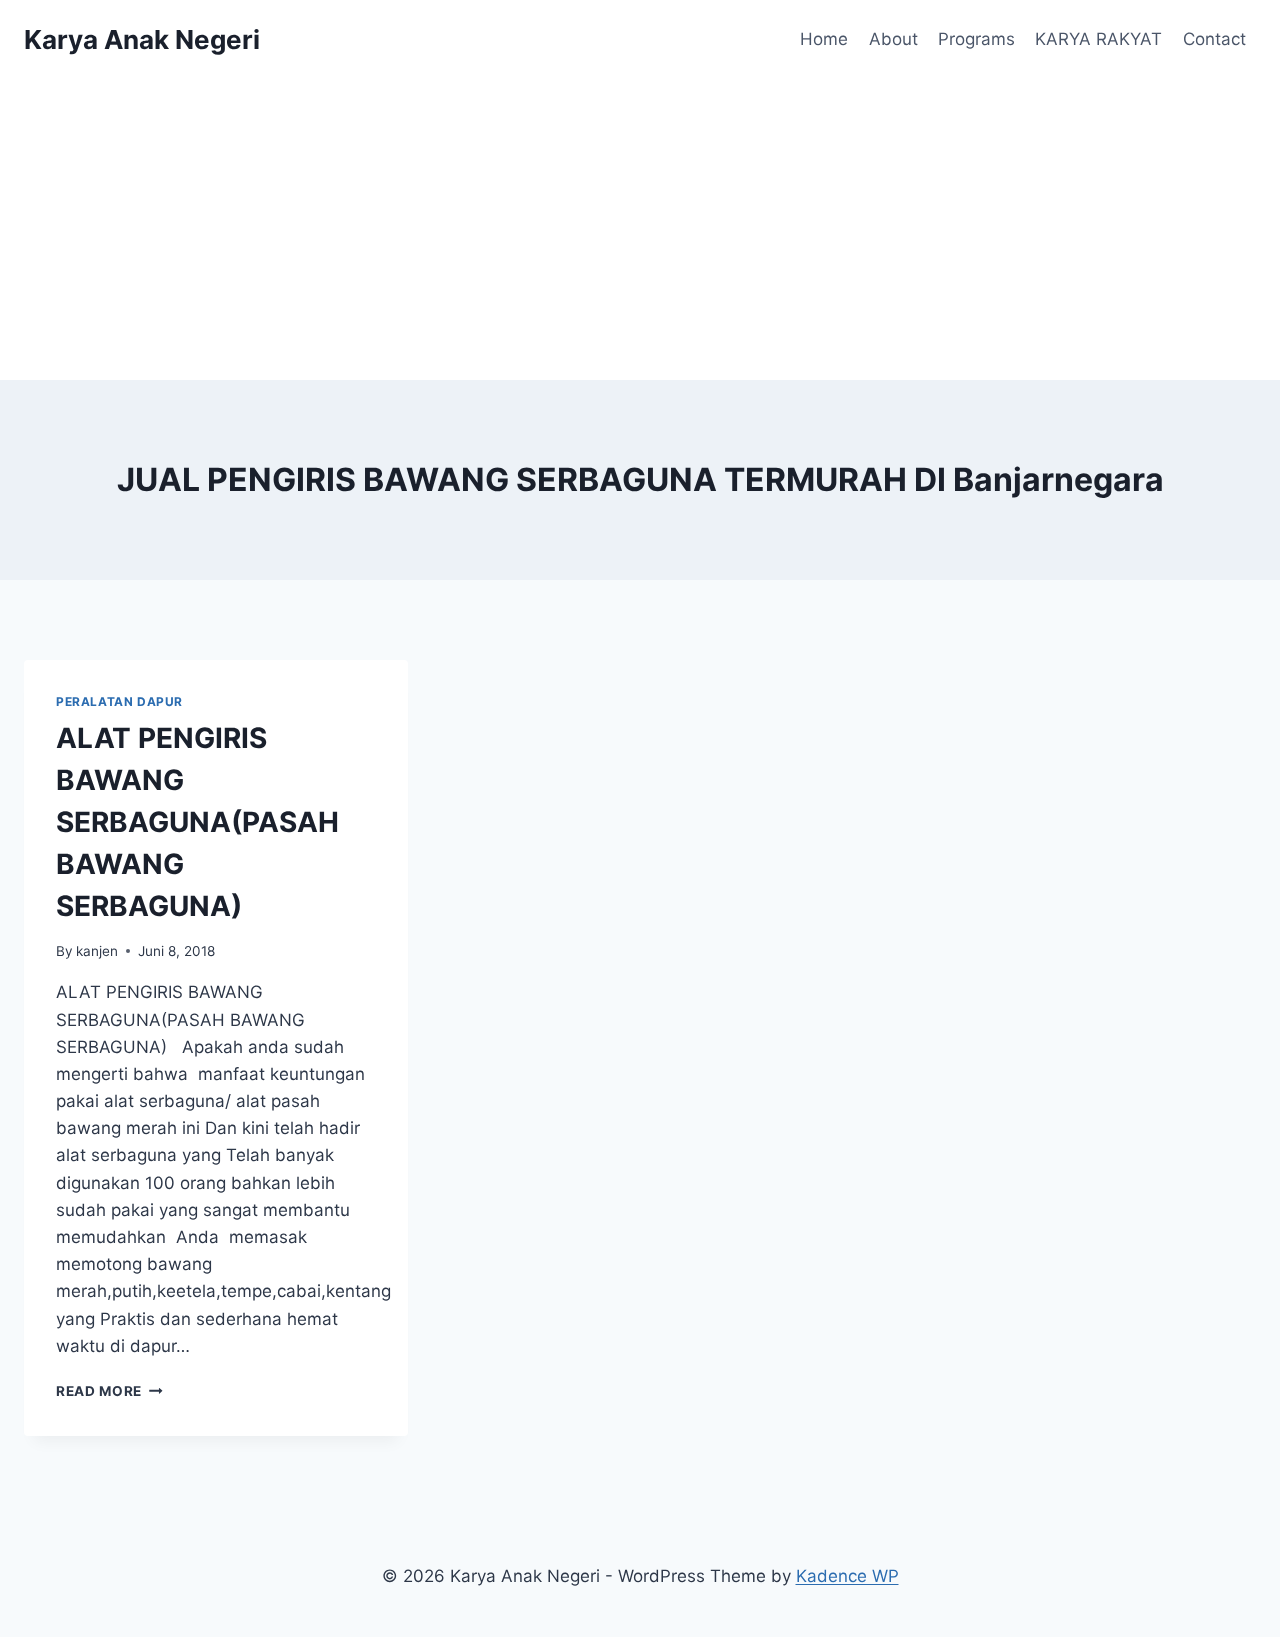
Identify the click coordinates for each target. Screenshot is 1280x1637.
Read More (109, 1391)
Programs (976, 39)
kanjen (97, 951)
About (893, 39)
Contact (1214, 39)
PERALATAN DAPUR (119, 701)
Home (824, 39)
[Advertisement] (640, 230)
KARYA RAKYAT (1098, 39)
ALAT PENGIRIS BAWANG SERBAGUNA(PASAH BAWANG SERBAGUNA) (197, 822)
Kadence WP (847, 1576)
